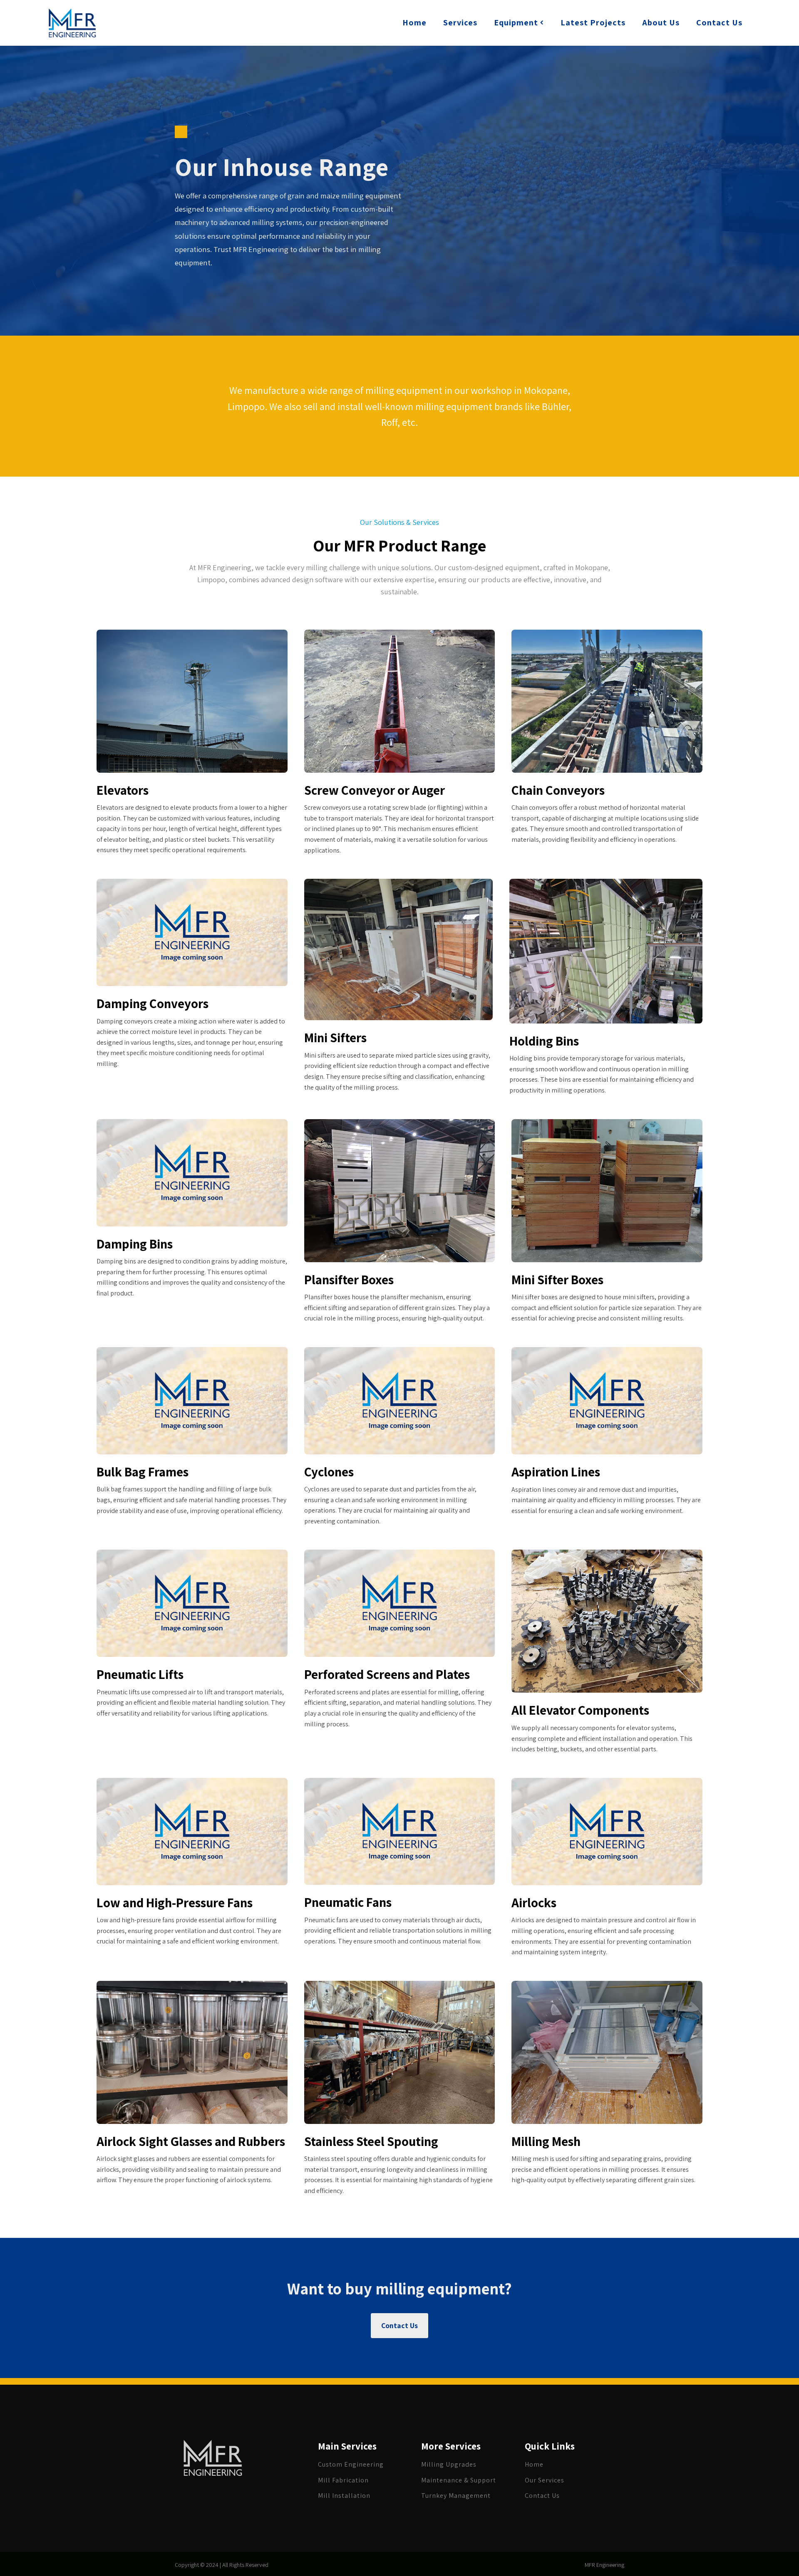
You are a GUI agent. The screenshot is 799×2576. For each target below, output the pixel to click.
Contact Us (719, 22)
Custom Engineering (351, 2465)
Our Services (545, 2480)
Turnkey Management (456, 2496)
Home (414, 22)
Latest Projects (593, 22)
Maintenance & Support (459, 2480)
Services (460, 22)
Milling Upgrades (449, 2465)
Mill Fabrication (343, 2480)
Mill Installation (344, 2496)
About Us (661, 22)
